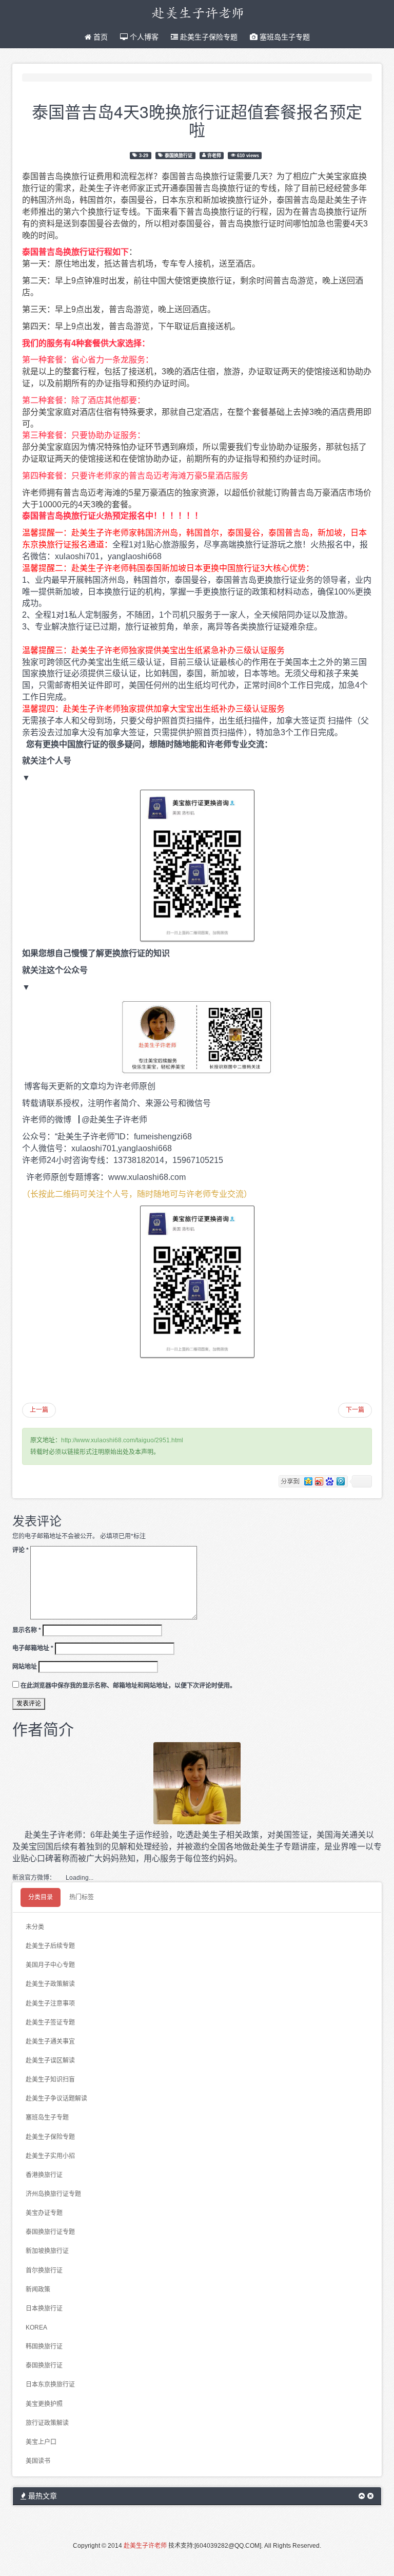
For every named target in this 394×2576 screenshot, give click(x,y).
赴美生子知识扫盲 (50, 2079)
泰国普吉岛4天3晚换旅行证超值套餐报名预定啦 (197, 120)
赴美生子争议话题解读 (56, 2098)
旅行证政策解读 (47, 2423)
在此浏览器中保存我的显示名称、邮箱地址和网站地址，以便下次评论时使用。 (128, 1686)
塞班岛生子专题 (284, 37)
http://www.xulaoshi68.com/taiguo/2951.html (122, 1440)
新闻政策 (38, 2289)
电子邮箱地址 (33, 1648)
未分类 (35, 1927)
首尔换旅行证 (44, 2270)
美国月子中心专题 (50, 1965)
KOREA (36, 2327)
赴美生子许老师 (145, 2546)
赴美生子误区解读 (50, 2060)
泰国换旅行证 (179, 155)
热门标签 (82, 1897)
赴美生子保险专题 (208, 37)
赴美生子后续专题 (50, 1946)
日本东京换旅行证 (50, 2384)
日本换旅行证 (44, 2308)
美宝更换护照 (44, 2404)
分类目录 (41, 1897)
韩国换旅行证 (44, 2346)
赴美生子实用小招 (50, 2156)
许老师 (214, 155)
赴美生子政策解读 (50, 1984)
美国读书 (38, 2461)
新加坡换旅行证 (47, 2251)
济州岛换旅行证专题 (53, 2194)
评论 (21, 1550)
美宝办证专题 (44, 2213)
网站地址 (25, 1667)
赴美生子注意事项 (50, 2003)
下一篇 (355, 1410)
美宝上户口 (41, 2442)
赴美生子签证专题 (50, 2022)
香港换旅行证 (44, 2175)
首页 (100, 37)
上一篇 (39, 1410)
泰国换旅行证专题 (50, 2232)
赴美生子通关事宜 (50, 2041)
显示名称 (27, 1630)
